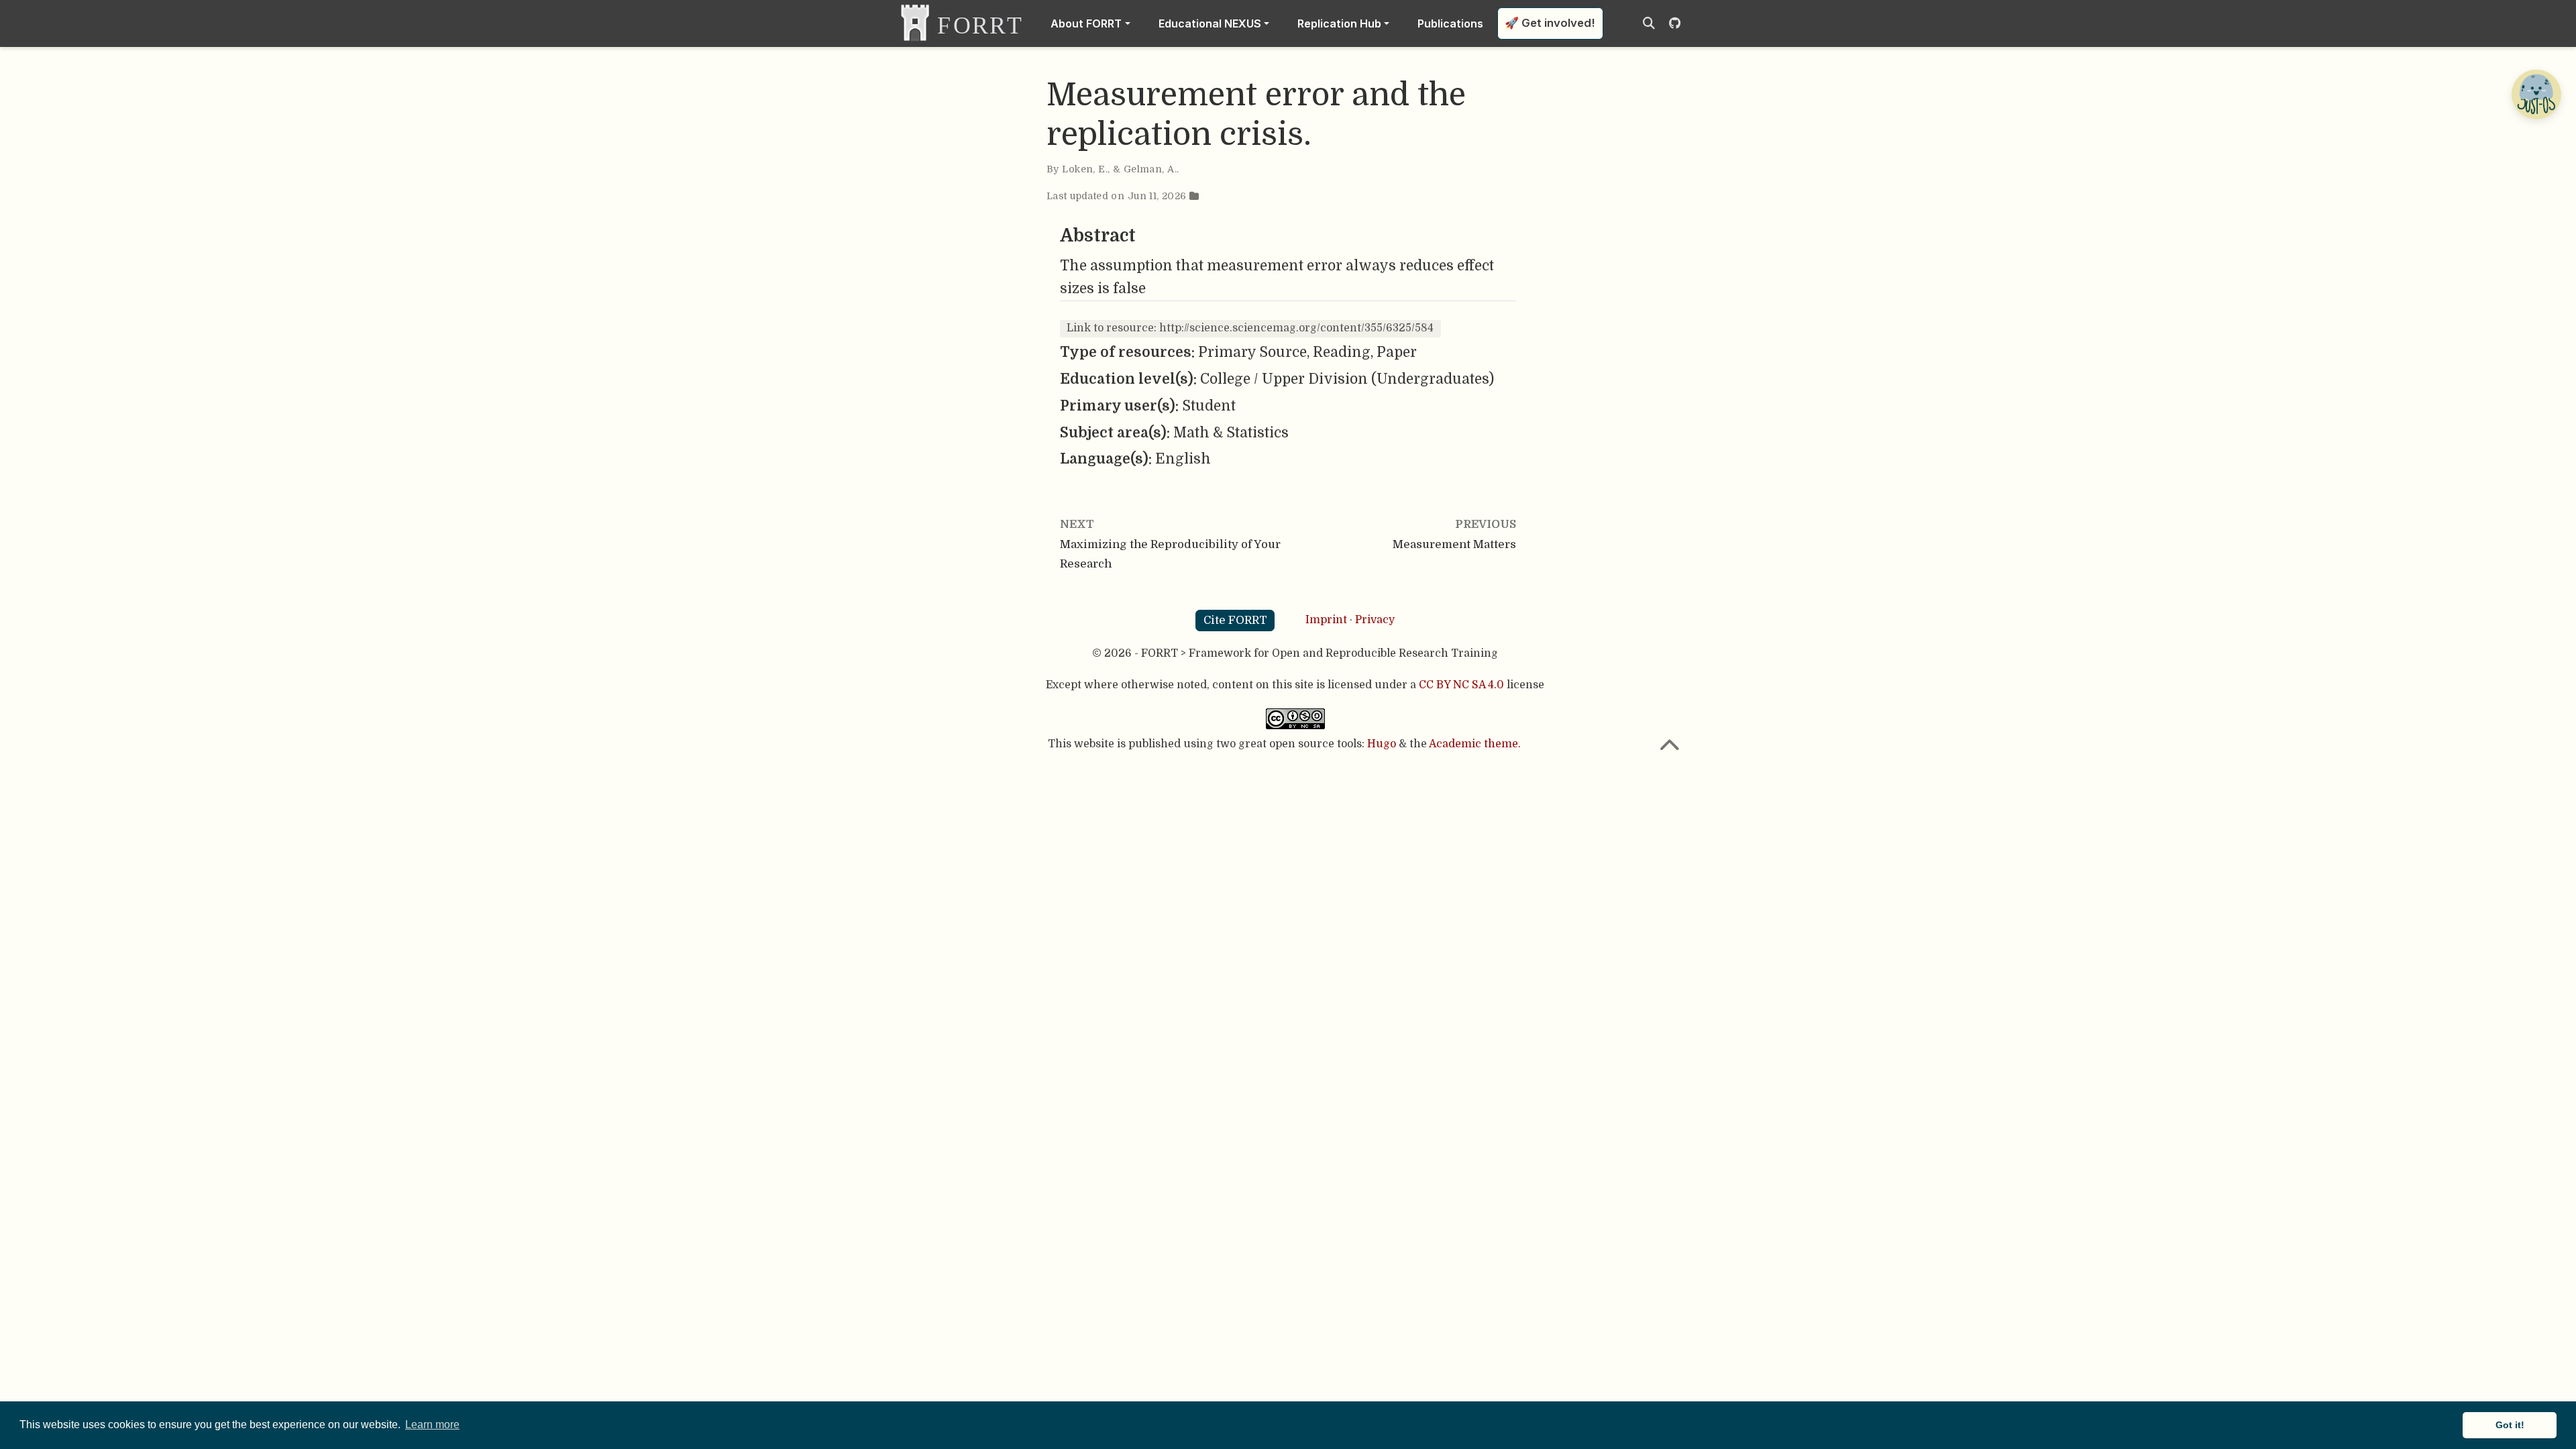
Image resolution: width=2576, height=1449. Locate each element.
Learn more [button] (432, 1425)
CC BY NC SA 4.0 (1461, 685)
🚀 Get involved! (1550, 23)
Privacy (1375, 620)
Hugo (1382, 744)
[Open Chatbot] (2536, 94)
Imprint (1326, 620)
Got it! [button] (2510, 1425)
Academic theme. (1475, 744)
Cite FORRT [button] (1235, 620)
